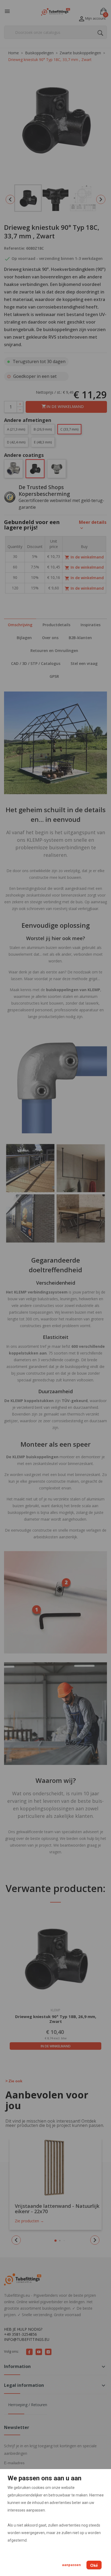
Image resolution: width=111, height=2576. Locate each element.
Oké (94, 2565)
